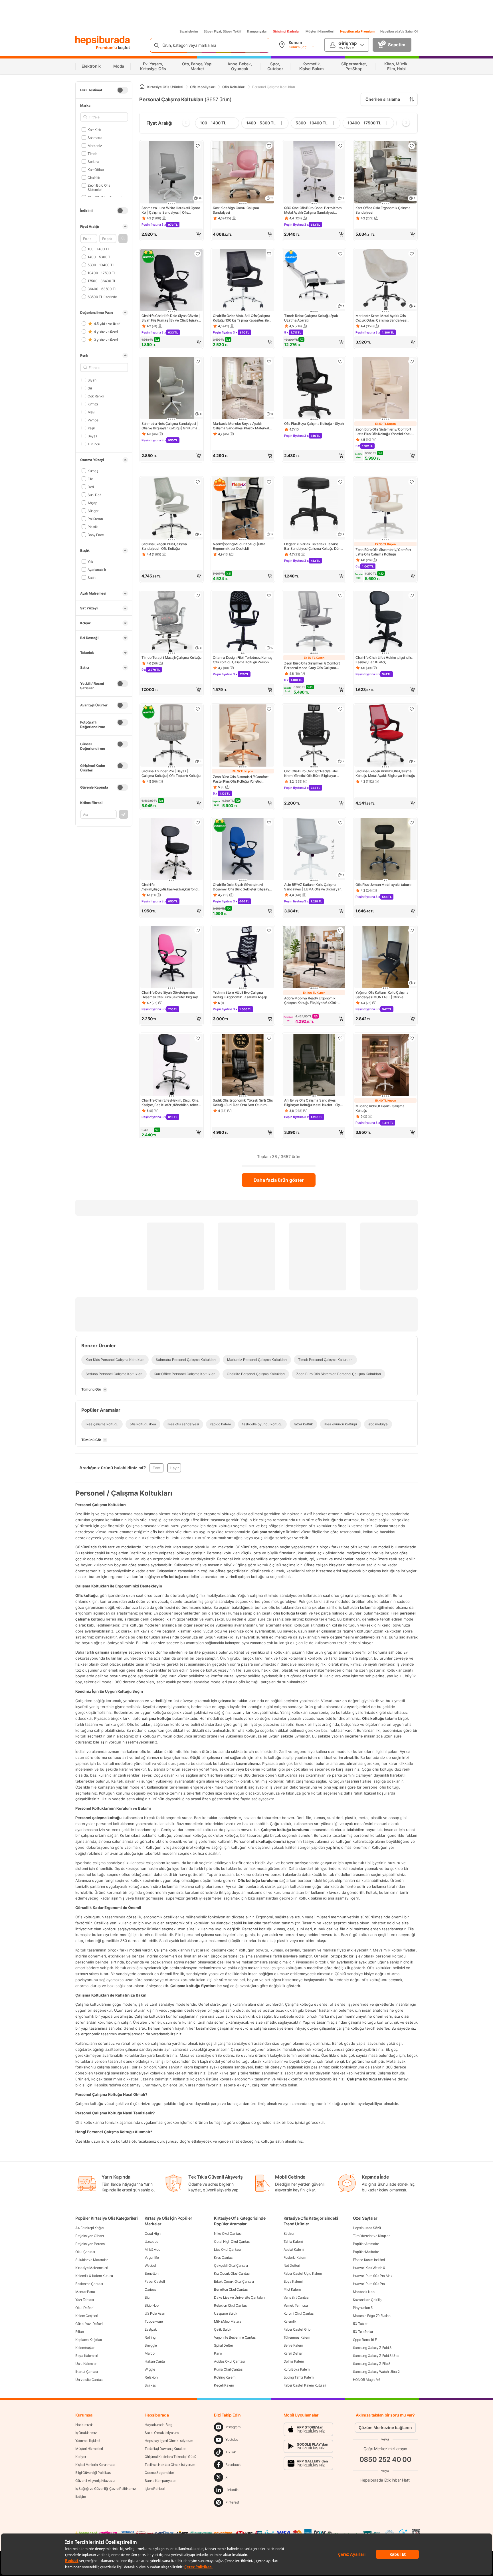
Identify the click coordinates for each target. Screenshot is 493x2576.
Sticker (289, 2233)
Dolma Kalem (294, 2361)
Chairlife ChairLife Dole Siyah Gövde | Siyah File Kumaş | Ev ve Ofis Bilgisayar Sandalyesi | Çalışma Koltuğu (171, 318)
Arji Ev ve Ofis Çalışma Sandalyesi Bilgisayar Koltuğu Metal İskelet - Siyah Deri (314, 1103)
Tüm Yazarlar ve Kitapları (372, 2236)
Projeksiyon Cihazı (90, 2236)
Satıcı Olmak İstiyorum (161, 2433)
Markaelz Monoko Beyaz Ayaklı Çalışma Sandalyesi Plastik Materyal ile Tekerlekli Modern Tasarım (241, 426)
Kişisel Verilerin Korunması (95, 2465)
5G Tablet (360, 2324)
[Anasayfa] (142, 87)
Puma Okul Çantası (229, 2369)
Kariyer (81, 2457)
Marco (150, 2353)
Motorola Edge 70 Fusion (372, 2316)
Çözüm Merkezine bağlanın (385, 2427)
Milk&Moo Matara (228, 2321)
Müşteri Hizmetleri (320, 31)
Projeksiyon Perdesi (90, 2244)
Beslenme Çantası (89, 2284)
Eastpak (151, 2329)
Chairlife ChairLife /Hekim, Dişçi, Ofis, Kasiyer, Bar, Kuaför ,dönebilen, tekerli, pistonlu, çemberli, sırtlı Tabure (171, 1103)
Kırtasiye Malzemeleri (92, 2268)
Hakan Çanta (155, 2361)
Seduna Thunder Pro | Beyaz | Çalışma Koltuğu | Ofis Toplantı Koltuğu (171, 773)
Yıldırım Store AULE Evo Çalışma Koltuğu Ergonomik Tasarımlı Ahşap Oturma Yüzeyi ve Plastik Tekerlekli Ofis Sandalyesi (240, 995)
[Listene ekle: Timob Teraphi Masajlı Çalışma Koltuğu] (198, 595)
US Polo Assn (155, 2313)
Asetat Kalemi (294, 2249)
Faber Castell (155, 2281)
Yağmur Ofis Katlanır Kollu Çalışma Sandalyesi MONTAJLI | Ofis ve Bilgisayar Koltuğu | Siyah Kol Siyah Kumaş (382, 995)
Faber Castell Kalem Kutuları (305, 2385)
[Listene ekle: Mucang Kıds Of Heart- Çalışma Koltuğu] (412, 1038)
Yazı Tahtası (84, 2300)
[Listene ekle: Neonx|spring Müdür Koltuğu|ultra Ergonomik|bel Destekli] (269, 482)
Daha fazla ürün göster (279, 1180)
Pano (218, 2353)
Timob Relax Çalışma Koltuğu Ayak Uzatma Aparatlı (311, 318)
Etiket (80, 2332)
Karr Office (96, 169)
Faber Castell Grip (297, 2329)
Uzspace (151, 2241)
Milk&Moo (152, 2249)
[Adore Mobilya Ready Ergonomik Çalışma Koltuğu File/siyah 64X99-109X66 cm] (314, 957)
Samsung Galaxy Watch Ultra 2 (376, 2372)
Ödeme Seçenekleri (160, 2473)
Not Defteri (292, 2265)
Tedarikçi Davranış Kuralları (165, 2449)
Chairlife (94, 177)
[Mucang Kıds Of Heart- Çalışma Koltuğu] (385, 1065)
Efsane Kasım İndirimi (369, 2260)
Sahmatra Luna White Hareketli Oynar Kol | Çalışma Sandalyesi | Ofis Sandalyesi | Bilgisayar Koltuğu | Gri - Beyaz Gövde (171, 210)
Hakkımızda (84, 2425)
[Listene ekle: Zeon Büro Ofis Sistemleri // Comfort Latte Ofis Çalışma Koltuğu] (412, 482)
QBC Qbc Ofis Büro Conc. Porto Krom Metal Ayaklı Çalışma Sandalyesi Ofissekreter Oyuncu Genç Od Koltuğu (314, 210)
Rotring (150, 2337)
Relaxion (151, 2377)
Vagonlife (152, 2257)
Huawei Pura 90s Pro (369, 2284)
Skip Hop (152, 2305)
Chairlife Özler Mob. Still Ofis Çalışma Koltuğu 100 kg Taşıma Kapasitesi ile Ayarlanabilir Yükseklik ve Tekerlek (241, 318)
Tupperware (154, 2321)
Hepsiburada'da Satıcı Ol (399, 31)
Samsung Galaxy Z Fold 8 (372, 2348)
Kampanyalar (257, 31)
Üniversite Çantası (89, 2380)
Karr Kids (94, 129)
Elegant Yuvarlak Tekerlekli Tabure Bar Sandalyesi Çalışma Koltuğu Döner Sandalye (314, 546)
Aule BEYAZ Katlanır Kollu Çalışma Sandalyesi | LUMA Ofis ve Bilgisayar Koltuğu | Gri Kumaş (312, 887)
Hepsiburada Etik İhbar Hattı (385, 2480)
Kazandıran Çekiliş (367, 2300)
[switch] (122, 90)
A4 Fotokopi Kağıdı (90, 2228)
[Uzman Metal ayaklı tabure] (385, 850)
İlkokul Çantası (87, 2372)
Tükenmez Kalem (297, 2337)
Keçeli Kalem (224, 2385)
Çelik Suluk (223, 2329)
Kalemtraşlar (85, 2348)
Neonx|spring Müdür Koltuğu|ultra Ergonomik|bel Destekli (239, 546)
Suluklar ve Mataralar (92, 2260)
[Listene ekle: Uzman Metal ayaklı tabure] (412, 823)
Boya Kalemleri (87, 2356)
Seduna (93, 161)
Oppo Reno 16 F (365, 2340)
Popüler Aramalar (366, 2244)
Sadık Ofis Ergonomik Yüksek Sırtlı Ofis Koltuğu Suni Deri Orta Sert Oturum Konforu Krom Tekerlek (243, 1103)
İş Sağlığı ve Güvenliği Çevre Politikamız (106, 2489)
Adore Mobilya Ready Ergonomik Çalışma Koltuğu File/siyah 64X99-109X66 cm (311, 1001)
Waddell (151, 2265)
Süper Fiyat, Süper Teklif (223, 31)
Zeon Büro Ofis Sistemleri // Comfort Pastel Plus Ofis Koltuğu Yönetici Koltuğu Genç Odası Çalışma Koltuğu (241, 779)
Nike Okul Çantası (228, 2233)
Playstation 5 (363, 2308)
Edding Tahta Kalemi (299, 2377)
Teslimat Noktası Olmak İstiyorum (170, 2465)
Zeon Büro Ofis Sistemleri (99, 187)
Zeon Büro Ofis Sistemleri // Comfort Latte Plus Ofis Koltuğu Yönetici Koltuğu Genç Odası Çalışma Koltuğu (385, 432)
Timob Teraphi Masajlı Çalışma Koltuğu (171, 657)
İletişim (81, 2497)
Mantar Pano (85, 2292)
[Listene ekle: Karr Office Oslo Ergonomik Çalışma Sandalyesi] (412, 146)
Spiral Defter (223, 2345)
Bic (147, 2297)
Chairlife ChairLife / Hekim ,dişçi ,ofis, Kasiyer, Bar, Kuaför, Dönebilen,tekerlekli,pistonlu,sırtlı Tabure (384, 660)
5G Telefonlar (363, 2332)
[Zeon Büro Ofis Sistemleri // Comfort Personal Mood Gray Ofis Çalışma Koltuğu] (314, 623)
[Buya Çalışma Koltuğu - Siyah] (314, 389)
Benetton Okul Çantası (231, 2289)
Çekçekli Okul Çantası (231, 2265)
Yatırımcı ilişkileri (88, 2441)
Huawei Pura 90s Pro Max (373, 2276)
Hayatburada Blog (158, 2425)
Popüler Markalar (366, 2252)
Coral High (153, 2233)
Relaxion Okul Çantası (231, 2305)
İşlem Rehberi (155, 2489)
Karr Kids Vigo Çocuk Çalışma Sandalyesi (236, 210)
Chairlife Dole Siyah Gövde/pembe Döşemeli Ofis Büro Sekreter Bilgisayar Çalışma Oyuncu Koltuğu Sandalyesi (171, 995)
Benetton (152, 2273)
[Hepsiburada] (103, 41)
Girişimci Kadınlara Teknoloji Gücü (170, 2457)
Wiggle (150, 2369)
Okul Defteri (84, 2308)
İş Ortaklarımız (86, 2433)
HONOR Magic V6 (367, 2380)
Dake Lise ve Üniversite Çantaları (239, 2297)
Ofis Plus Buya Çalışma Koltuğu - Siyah (314, 424)
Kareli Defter (293, 2353)
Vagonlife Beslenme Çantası (235, 2337)
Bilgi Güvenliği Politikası (93, 2473)
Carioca (151, 2289)
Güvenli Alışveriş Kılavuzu (95, 2481)
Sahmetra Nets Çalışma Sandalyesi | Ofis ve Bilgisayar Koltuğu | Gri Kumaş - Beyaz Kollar (171, 426)
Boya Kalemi (293, 2281)
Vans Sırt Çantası (296, 2297)
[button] (123, 239)
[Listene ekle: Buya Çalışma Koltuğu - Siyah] (340, 361)
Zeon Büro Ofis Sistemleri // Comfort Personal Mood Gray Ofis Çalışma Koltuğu (312, 666)
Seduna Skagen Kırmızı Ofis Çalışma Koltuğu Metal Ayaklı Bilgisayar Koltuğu (385, 773)
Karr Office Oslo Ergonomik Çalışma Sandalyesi (383, 210)
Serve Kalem (293, 2345)
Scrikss (150, 2385)
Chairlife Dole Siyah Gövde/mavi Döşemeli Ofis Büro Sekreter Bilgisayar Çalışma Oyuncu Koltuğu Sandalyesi (243, 887)
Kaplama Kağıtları (89, 2340)
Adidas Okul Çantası (229, 2361)
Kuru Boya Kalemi (297, 2369)
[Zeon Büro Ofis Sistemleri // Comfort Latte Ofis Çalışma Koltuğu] (385, 509)
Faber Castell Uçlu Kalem (303, 2273)
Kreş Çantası (224, 2257)
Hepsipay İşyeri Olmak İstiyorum (169, 2441)
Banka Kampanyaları (160, 2481)
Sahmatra (95, 137)
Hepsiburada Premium (357, 31)
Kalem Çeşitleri (87, 2316)
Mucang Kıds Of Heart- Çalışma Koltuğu (380, 1108)
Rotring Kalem (225, 2377)
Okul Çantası (85, 2252)
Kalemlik (290, 2321)
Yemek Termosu (296, 2305)
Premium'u (107, 48)
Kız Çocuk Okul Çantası (232, 2273)
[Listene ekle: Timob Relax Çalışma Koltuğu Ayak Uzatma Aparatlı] (340, 254)
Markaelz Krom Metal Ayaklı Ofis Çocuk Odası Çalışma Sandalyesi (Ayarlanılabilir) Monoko (381, 318)
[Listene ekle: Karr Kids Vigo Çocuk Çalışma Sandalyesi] (269, 146)
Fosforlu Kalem (295, 2257)
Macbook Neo (364, 2292)
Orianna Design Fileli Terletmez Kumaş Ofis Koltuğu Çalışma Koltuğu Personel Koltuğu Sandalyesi (243, 660)
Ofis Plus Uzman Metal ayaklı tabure (383, 885)
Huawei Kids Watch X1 (370, 2268)
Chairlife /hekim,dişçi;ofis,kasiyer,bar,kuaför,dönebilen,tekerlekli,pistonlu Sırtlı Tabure (171, 887)
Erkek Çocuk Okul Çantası (234, 2281)
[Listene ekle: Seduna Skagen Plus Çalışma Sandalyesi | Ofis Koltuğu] (198, 482)
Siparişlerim (189, 31)
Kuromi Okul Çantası (299, 2313)
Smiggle (151, 2345)
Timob (92, 153)
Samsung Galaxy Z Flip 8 (372, 2364)
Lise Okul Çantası (227, 2249)
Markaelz (95, 145)
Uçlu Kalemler (86, 2364)
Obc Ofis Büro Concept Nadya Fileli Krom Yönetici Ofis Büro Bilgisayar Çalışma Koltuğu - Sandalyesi (311, 773)
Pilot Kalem (292, 2289)
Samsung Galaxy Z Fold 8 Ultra (376, 2356)
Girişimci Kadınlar (286, 31)
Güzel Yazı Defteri (89, 2324)
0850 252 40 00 (385, 2459)
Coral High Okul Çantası (232, 2241)
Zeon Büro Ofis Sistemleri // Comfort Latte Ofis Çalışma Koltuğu (383, 552)
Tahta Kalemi (293, 2241)
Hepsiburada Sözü (367, 2228)
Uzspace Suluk (226, 2313)
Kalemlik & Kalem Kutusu (94, 2276)
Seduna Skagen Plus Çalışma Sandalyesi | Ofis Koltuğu (164, 546)
